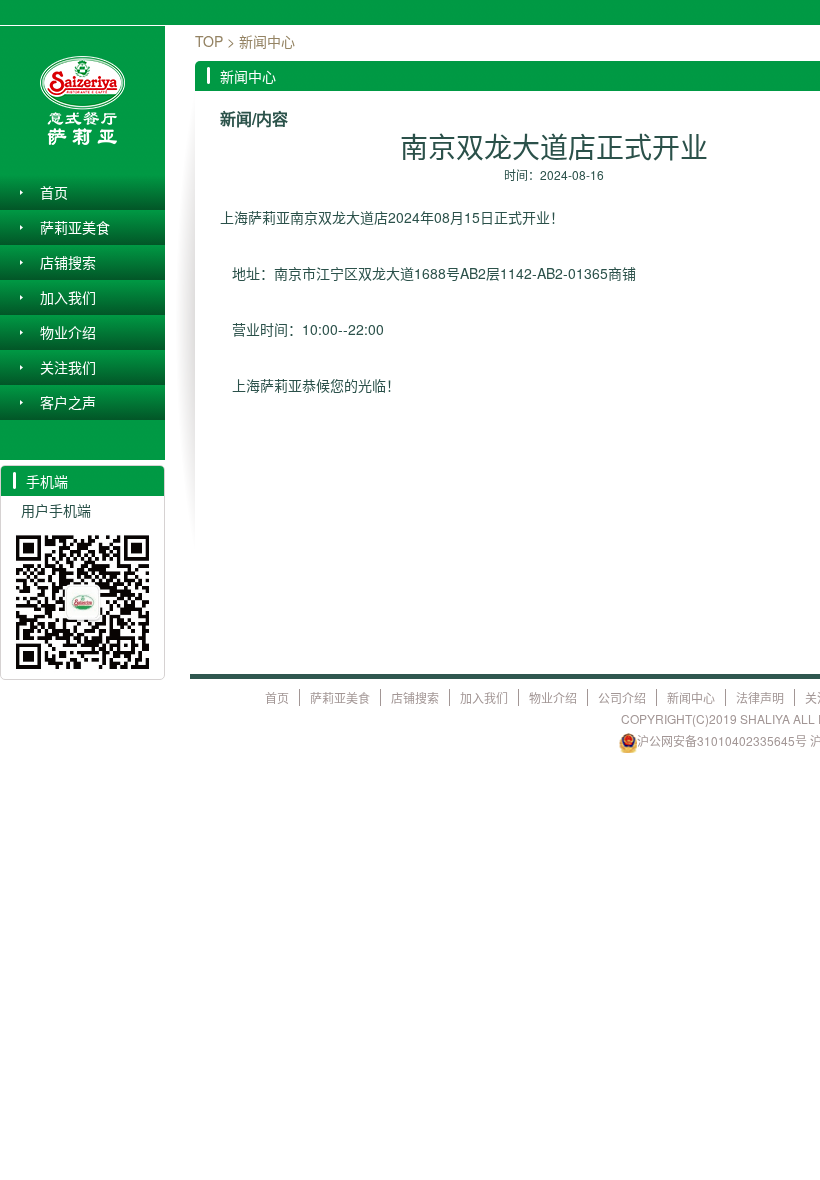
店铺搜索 (68, 262)
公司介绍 (622, 697)
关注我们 (68, 367)
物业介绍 (68, 332)
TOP (209, 41)
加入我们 (68, 297)
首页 (54, 192)
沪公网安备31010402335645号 (722, 740)
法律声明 (760, 697)
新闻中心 (691, 697)
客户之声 (68, 402)
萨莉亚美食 (75, 227)
